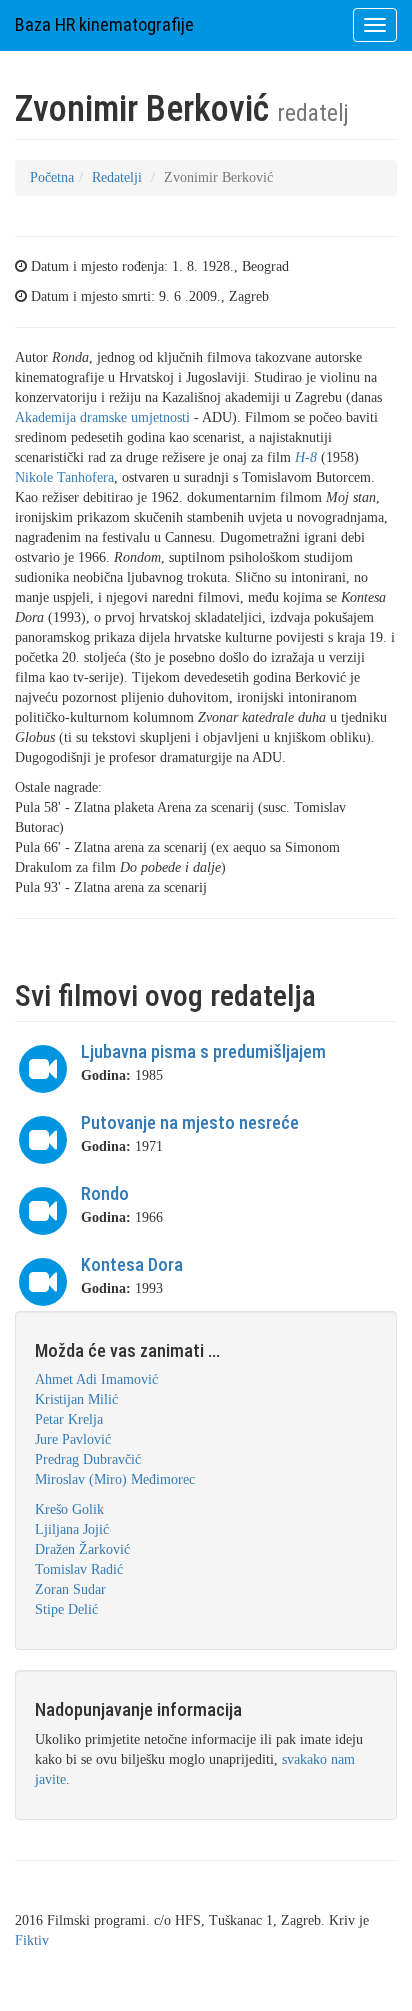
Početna (52, 177)
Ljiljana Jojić (72, 1529)
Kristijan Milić (76, 1399)
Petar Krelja (69, 1419)
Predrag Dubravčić (88, 1459)
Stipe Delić (66, 1609)
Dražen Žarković (82, 1549)
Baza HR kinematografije (104, 24)
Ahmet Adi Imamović (96, 1379)
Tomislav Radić (79, 1569)
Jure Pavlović (73, 1439)
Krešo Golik (69, 1509)
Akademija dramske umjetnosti (102, 417)
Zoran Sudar (70, 1589)
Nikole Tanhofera (64, 477)
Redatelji (117, 177)
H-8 (306, 457)
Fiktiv (32, 1940)
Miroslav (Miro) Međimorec (115, 1479)
